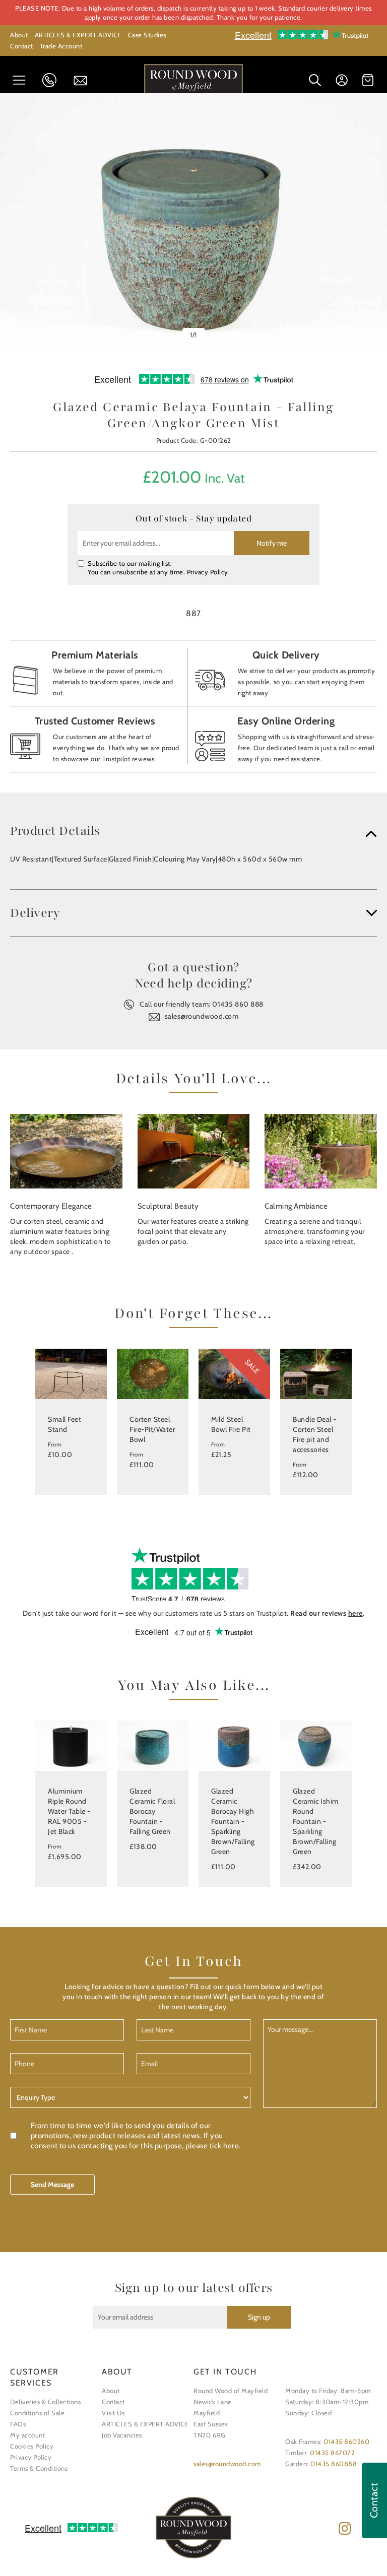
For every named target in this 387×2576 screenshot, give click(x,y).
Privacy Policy (208, 572)
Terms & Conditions (39, 2468)
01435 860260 (346, 2441)
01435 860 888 (52, 80)
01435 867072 (332, 2453)
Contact (22, 46)
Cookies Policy (32, 2446)
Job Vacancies (122, 2435)
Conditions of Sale (37, 2413)
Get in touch (84, 81)
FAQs (18, 2424)
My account (27, 2435)
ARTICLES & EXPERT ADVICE (78, 35)
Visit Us (113, 2413)
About (19, 35)
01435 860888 (334, 2464)
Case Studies (147, 35)
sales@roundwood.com (202, 1016)
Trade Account (61, 46)
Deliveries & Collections (45, 2402)
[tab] (193, 831)
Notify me (272, 543)
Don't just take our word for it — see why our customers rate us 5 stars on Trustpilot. (194, 1613)
